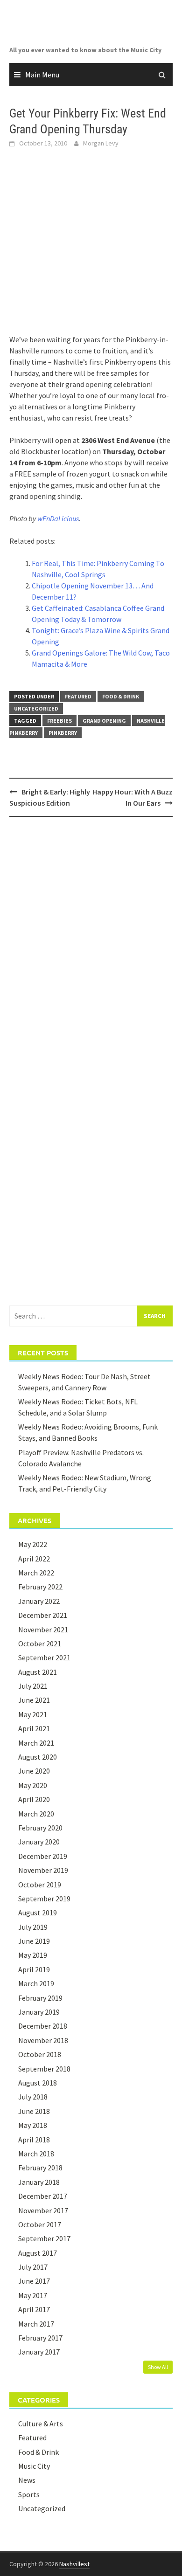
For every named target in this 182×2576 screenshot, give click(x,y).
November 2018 (43, 2040)
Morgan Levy (101, 143)
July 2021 (33, 1686)
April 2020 (34, 1799)
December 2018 (43, 2026)
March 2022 (36, 1573)
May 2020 (33, 1785)
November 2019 (43, 1870)
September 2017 (44, 2238)
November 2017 (43, 2210)
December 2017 (43, 2196)
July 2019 (33, 1927)
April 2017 (34, 2309)
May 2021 (33, 1714)
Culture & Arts (41, 2424)
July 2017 (33, 2267)
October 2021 (40, 1644)
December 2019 (43, 1856)
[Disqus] (91, 945)
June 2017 (34, 2281)
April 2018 (34, 2140)
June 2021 (34, 1700)
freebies (59, 721)
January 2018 (39, 2182)
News (27, 2480)
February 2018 (40, 2168)
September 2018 (44, 2069)
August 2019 (38, 1913)
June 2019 (34, 1941)
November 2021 (43, 1630)
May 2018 (33, 2125)
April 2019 (34, 1969)
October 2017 (40, 2224)
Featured (78, 696)
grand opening (104, 721)
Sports (29, 2494)
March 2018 (36, 2154)
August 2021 (38, 1672)
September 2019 (44, 1899)
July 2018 (33, 2097)
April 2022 (34, 1559)
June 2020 (34, 1771)
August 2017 (38, 2253)
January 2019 (39, 2012)
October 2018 (40, 2054)
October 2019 (40, 1885)
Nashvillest (74, 2564)
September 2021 (44, 1657)
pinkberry (63, 733)
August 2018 (38, 2083)
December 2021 (43, 1615)
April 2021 (34, 1728)
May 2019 (33, 1955)
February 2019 (40, 1998)
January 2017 (39, 2352)
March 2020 (36, 1814)
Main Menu (42, 75)
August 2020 (38, 1757)
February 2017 (40, 2338)
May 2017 (33, 2295)
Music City (34, 2466)
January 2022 (39, 1601)
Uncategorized (36, 708)
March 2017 (36, 2324)
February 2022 (40, 1587)
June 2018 (34, 2111)
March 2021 (36, 1743)
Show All (158, 2367)
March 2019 (36, 1983)
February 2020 (40, 1828)
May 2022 (33, 1544)
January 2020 (39, 1842)
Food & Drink (121, 696)
